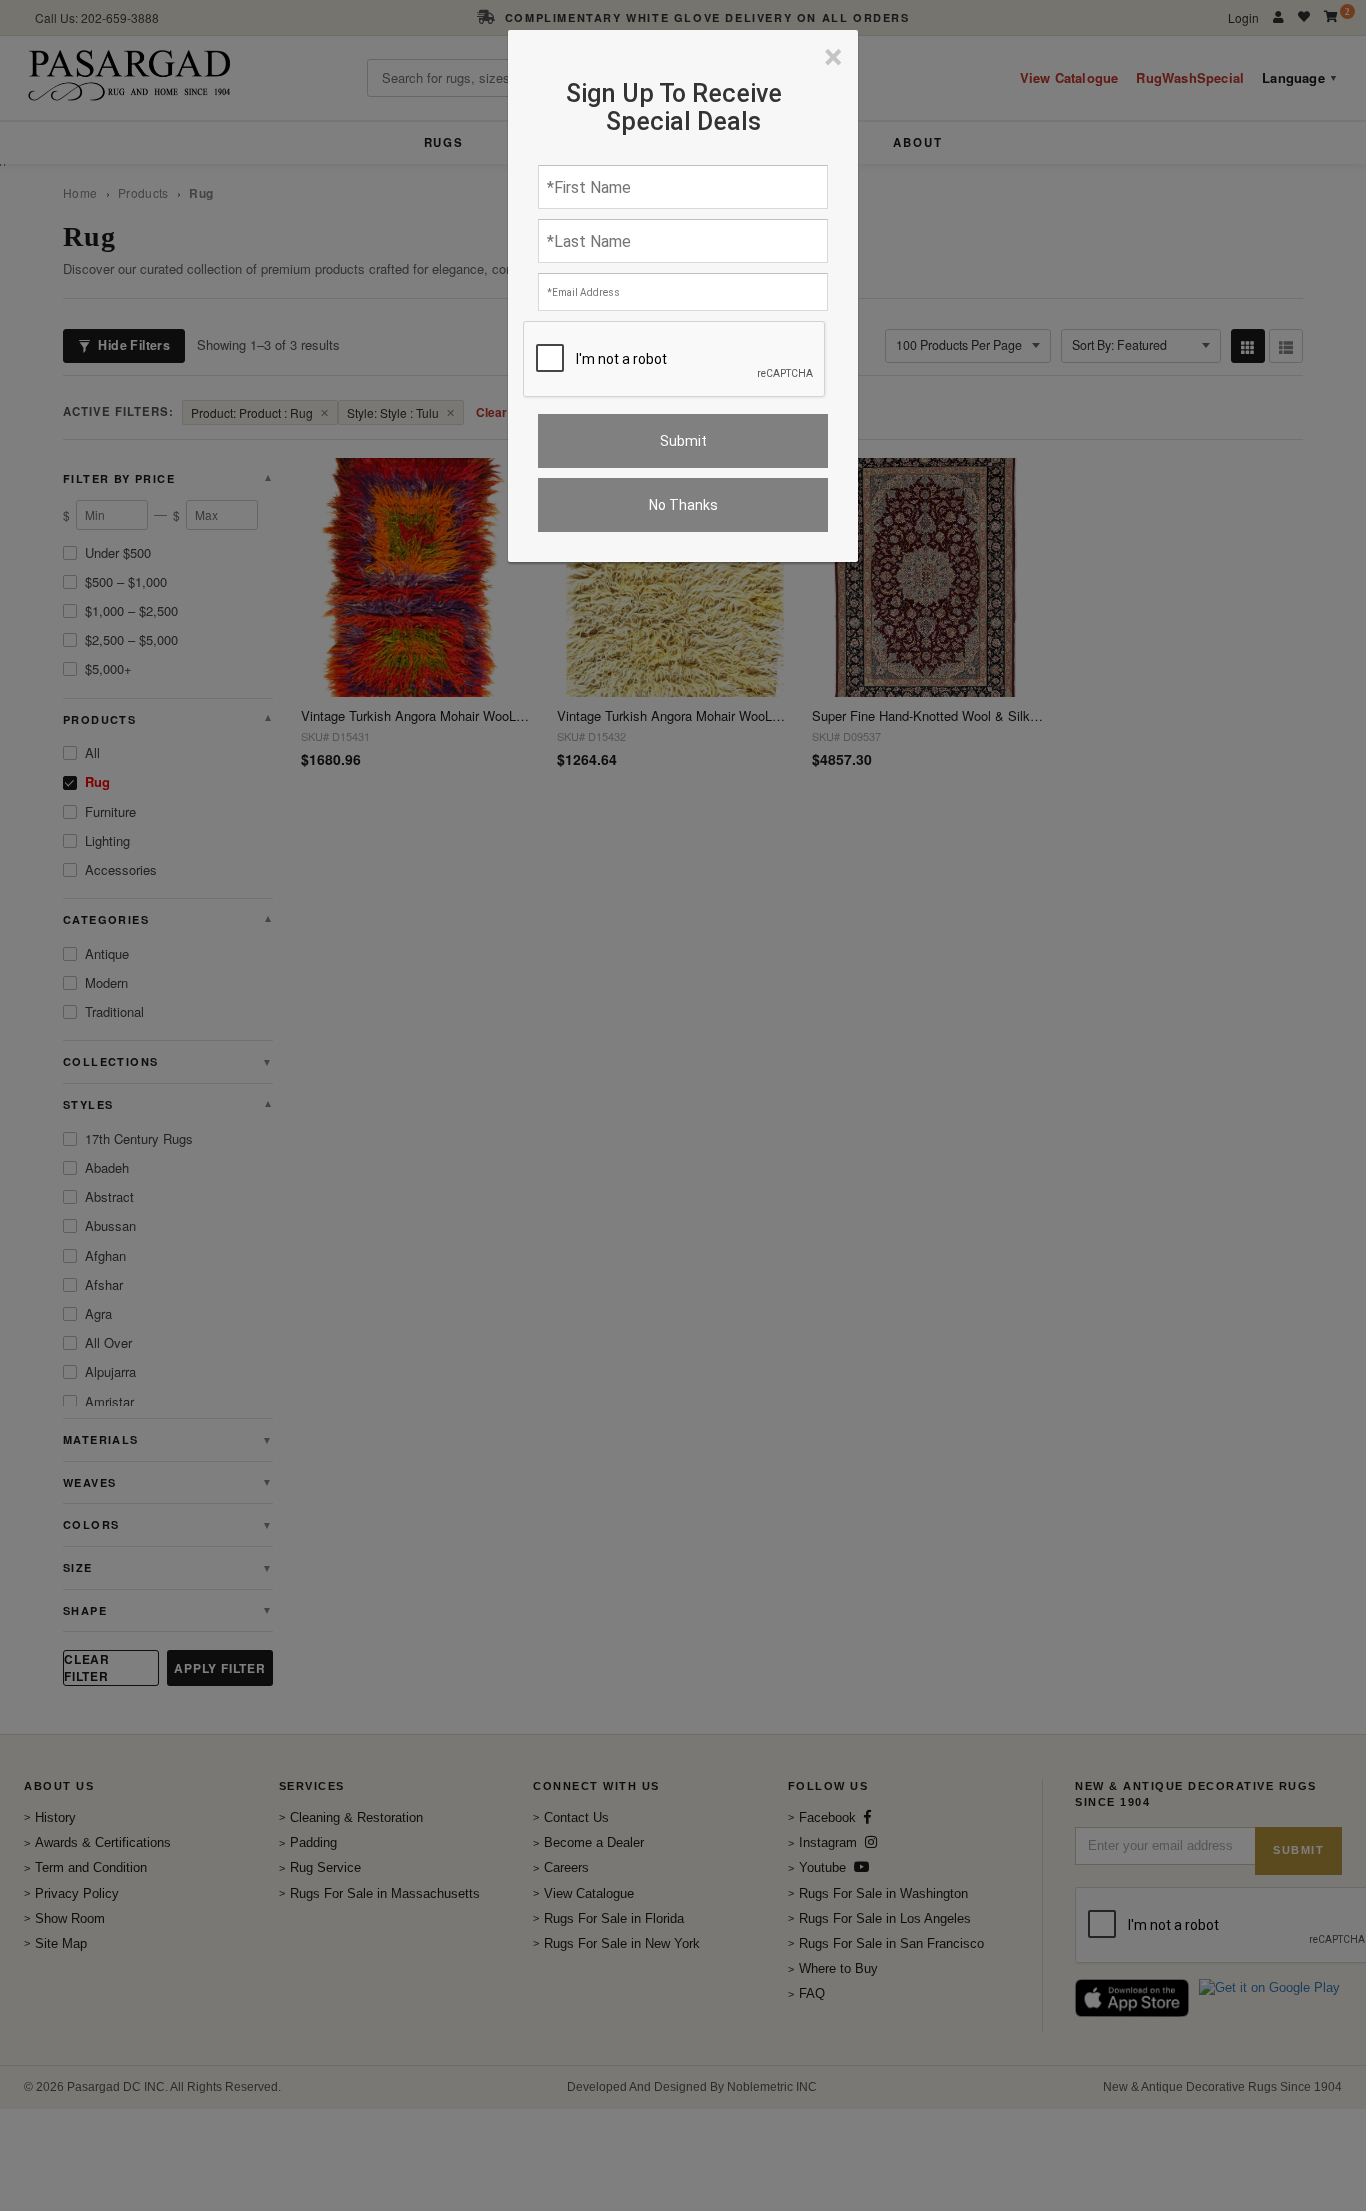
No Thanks (683, 505)
